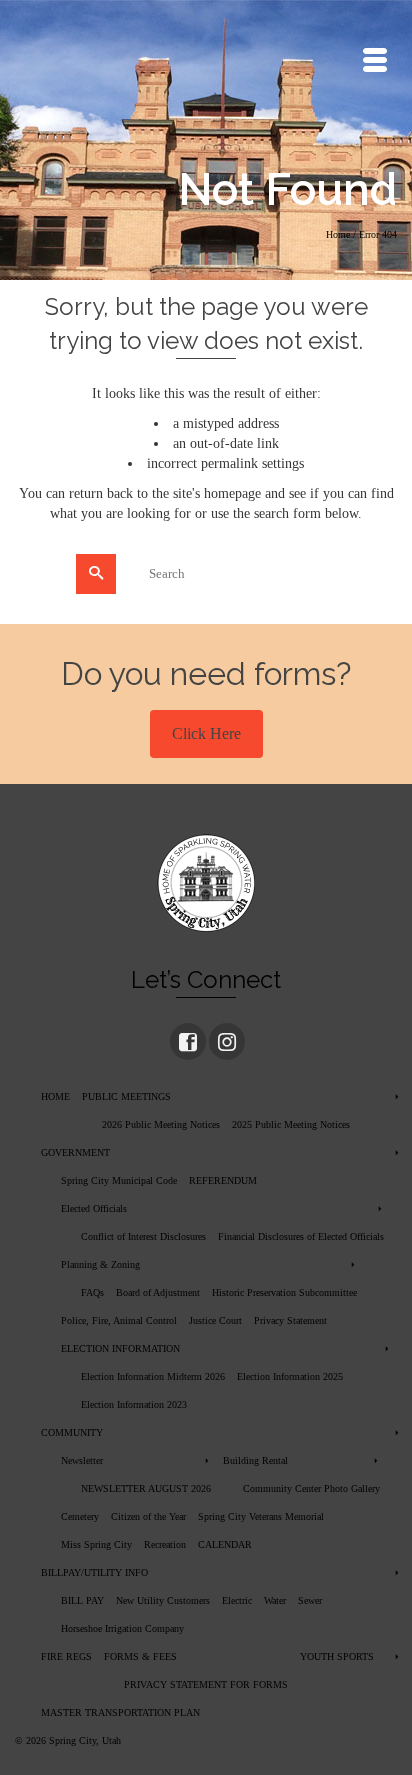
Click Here (206, 733)
